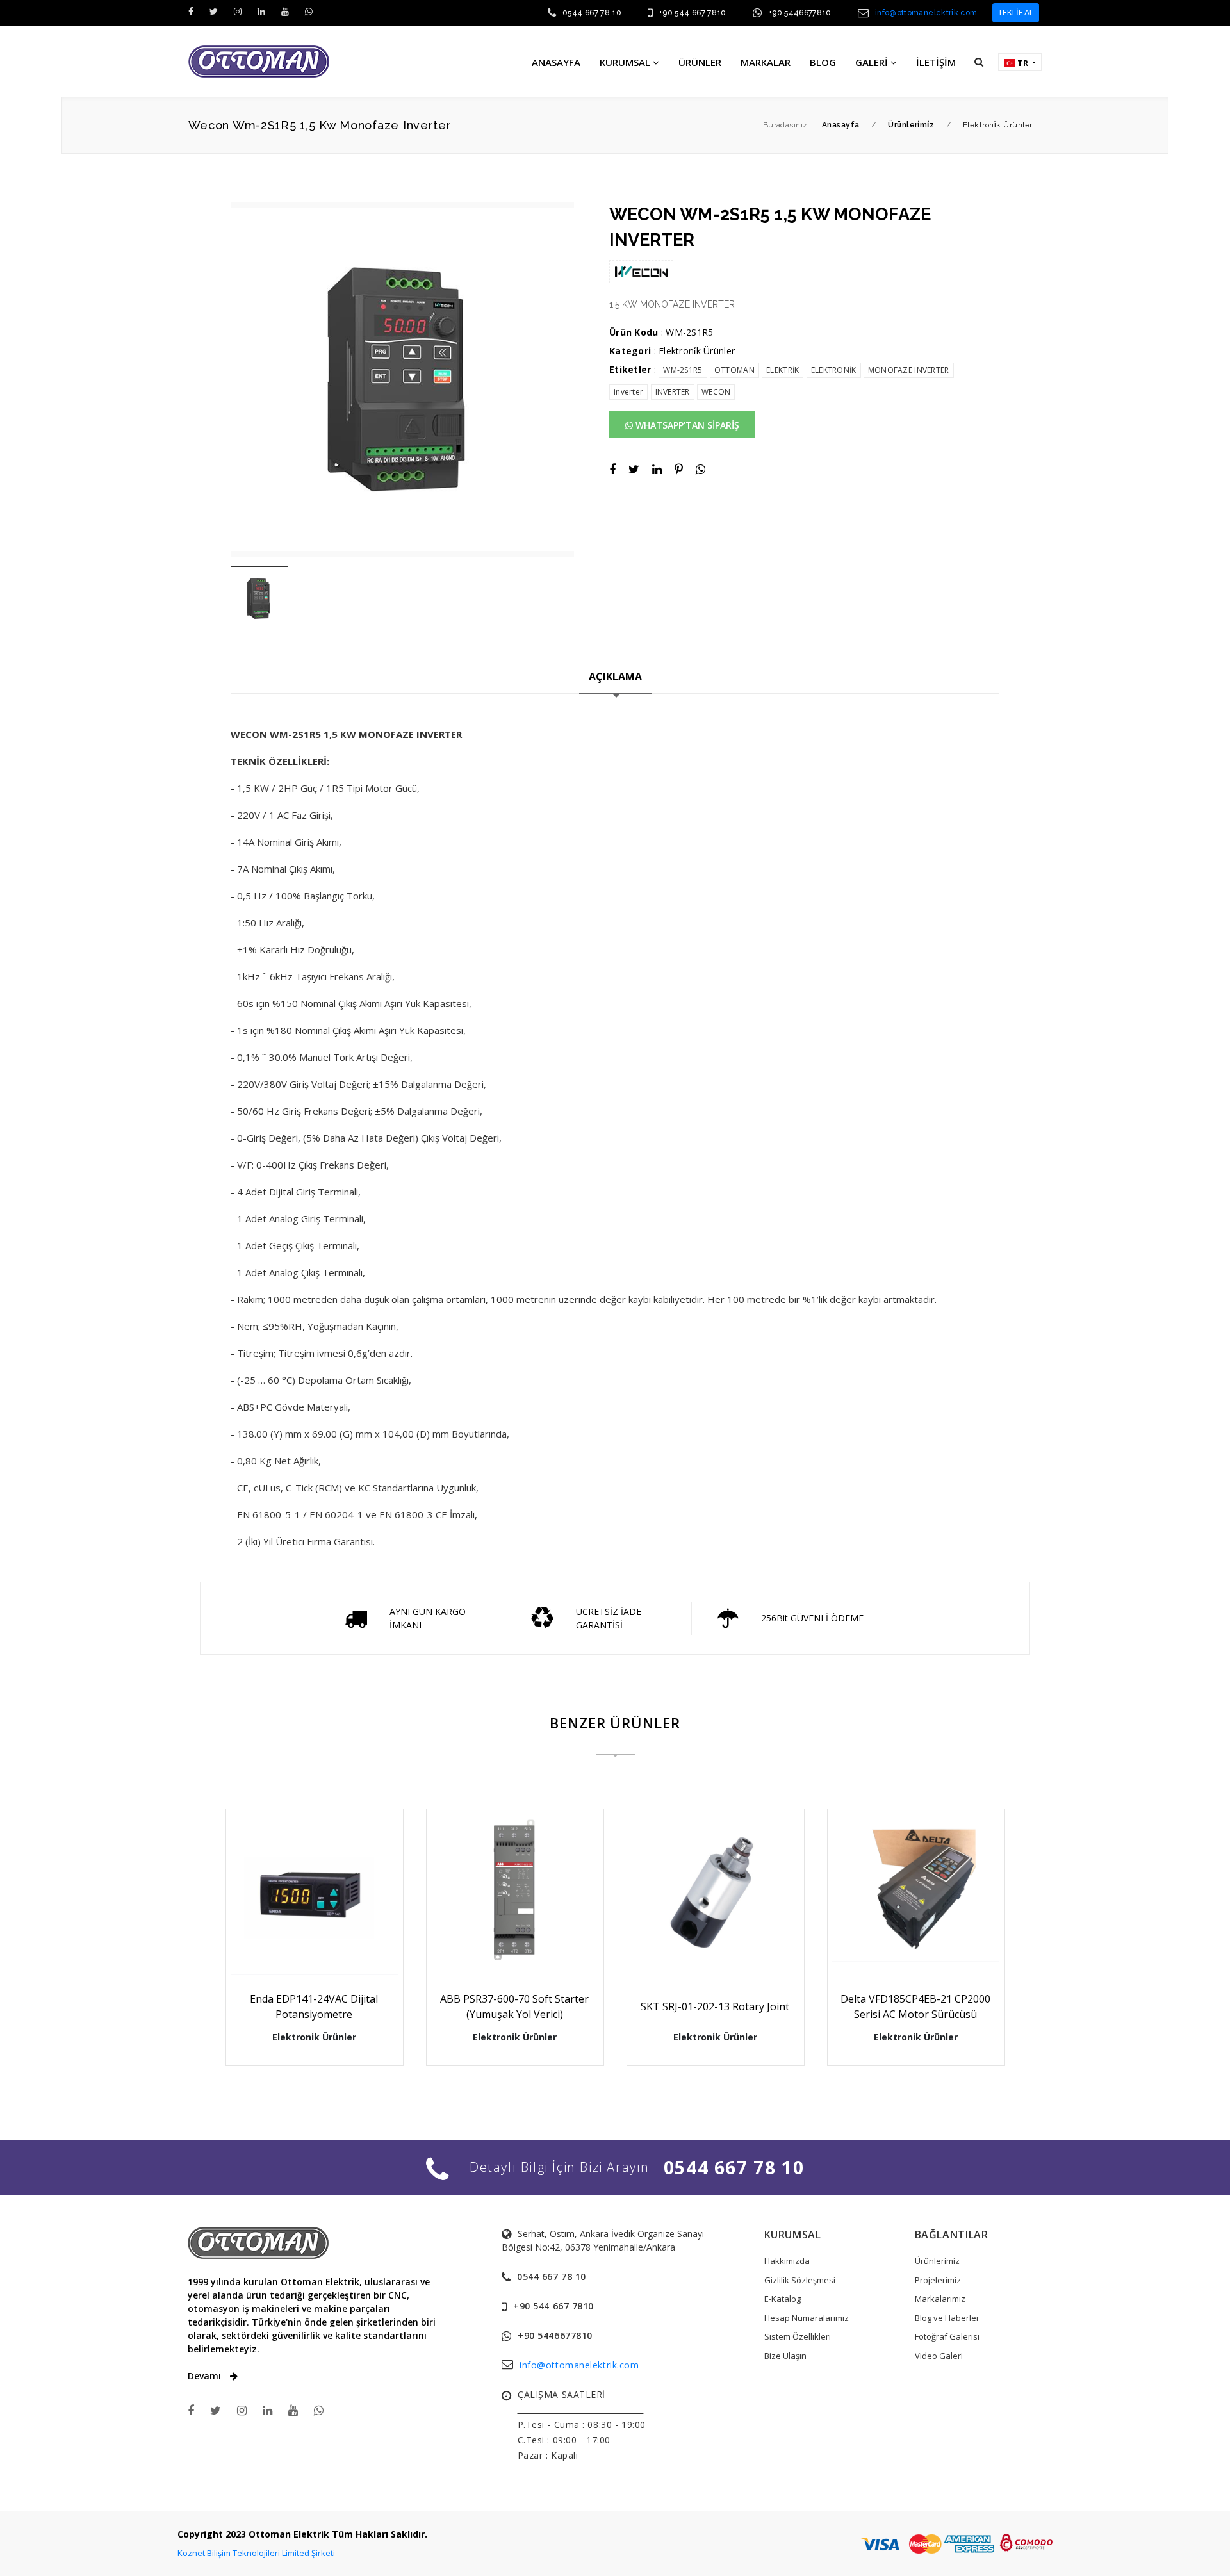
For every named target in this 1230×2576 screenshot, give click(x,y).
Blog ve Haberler (947, 2318)
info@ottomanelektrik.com (926, 13)
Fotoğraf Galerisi (947, 2336)
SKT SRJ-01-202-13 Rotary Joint (715, 2006)
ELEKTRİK (783, 370)
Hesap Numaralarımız (807, 2318)
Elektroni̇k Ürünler (697, 351)
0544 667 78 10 (592, 13)
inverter (628, 392)
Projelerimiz (938, 2280)
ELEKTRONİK (834, 370)
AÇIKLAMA (615, 677)
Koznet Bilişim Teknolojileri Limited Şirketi (256, 2553)
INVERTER (673, 392)
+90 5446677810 (800, 13)
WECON (716, 392)
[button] (979, 62)
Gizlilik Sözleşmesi (800, 2280)
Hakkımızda (787, 2261)
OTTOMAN (734, 370)
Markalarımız (940, 2299)
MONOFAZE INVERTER (909, 370)
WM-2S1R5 (683, 370)
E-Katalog (783, 2299)
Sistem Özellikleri (798, 2336)
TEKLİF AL (1016, 12)
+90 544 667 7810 (693, 13)
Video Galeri (939, 2356)
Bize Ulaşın (785, 2356)
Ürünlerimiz (937, 2261)
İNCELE (320, 1947)
